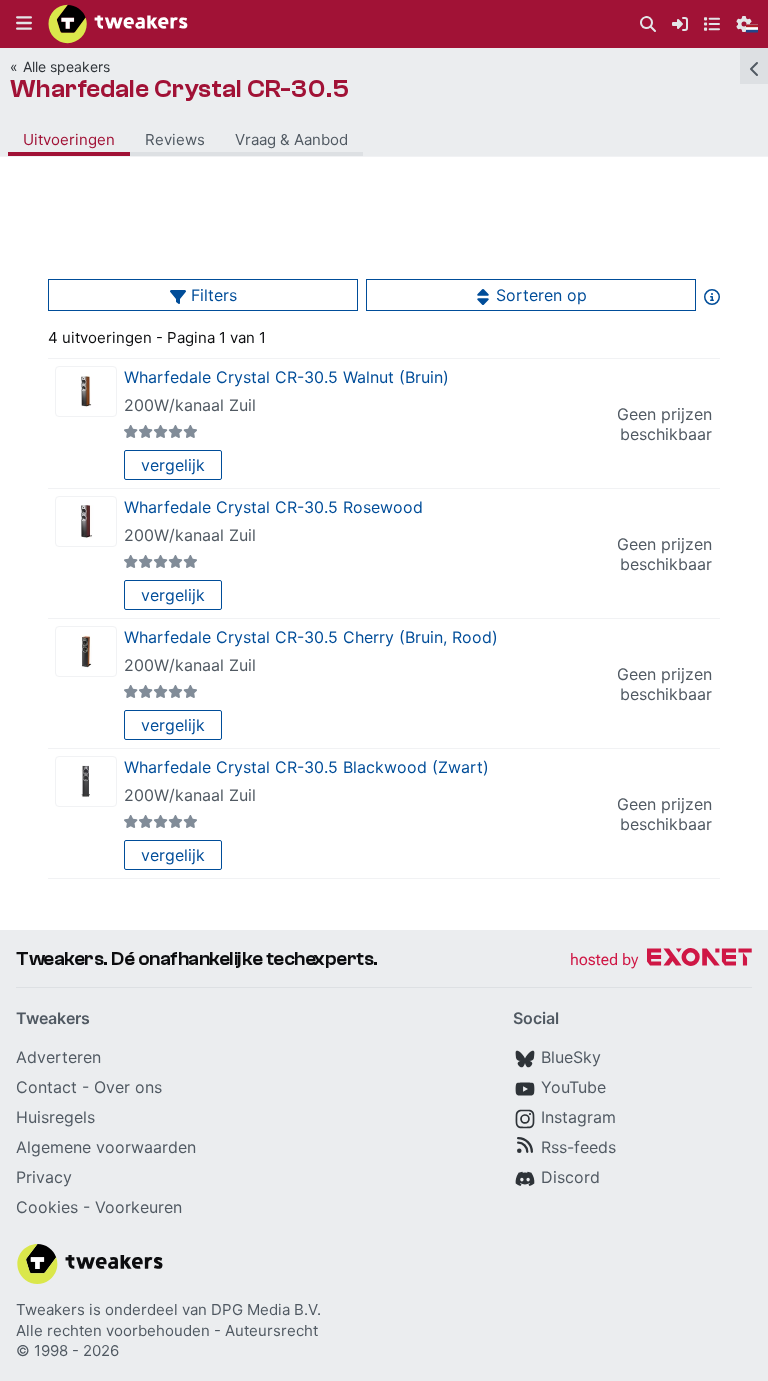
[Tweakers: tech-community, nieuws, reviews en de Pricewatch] (118, 24)
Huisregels (55, 1117)
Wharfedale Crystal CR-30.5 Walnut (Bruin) (286, 377)
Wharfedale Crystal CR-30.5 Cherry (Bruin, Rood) (311, 637)
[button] (24, 24)
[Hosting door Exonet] (661, 960)
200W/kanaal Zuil (190, 405)
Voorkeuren (138, 1207)
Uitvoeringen (69, 139)
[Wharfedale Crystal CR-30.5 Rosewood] (86, 521)
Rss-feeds (578, 1147)
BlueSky (571, 1057)
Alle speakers (66, 66)
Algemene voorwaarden (106, 1147)
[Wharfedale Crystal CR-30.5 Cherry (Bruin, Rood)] (86, 651)
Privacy (44, 1177)
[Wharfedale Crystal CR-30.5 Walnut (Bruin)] (86, 391)
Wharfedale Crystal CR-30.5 (179, 89)
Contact (46, 1087)
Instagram (578, 1117)
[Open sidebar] (754, 66)
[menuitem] (648, 24)
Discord (570, 1177)
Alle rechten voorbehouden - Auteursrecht (167, 1330)
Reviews (175, 139)
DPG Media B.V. (266, 1309)
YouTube (573, 1087)
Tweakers (50, 1309)
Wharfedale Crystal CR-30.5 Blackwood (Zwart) (306, 767)
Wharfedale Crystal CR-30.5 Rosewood (273, 507)
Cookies (47, 1207)
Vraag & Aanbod (291, 139)
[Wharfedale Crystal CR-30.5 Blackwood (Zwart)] (86, 781)
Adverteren (58, 1057)
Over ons (128, 1087)
